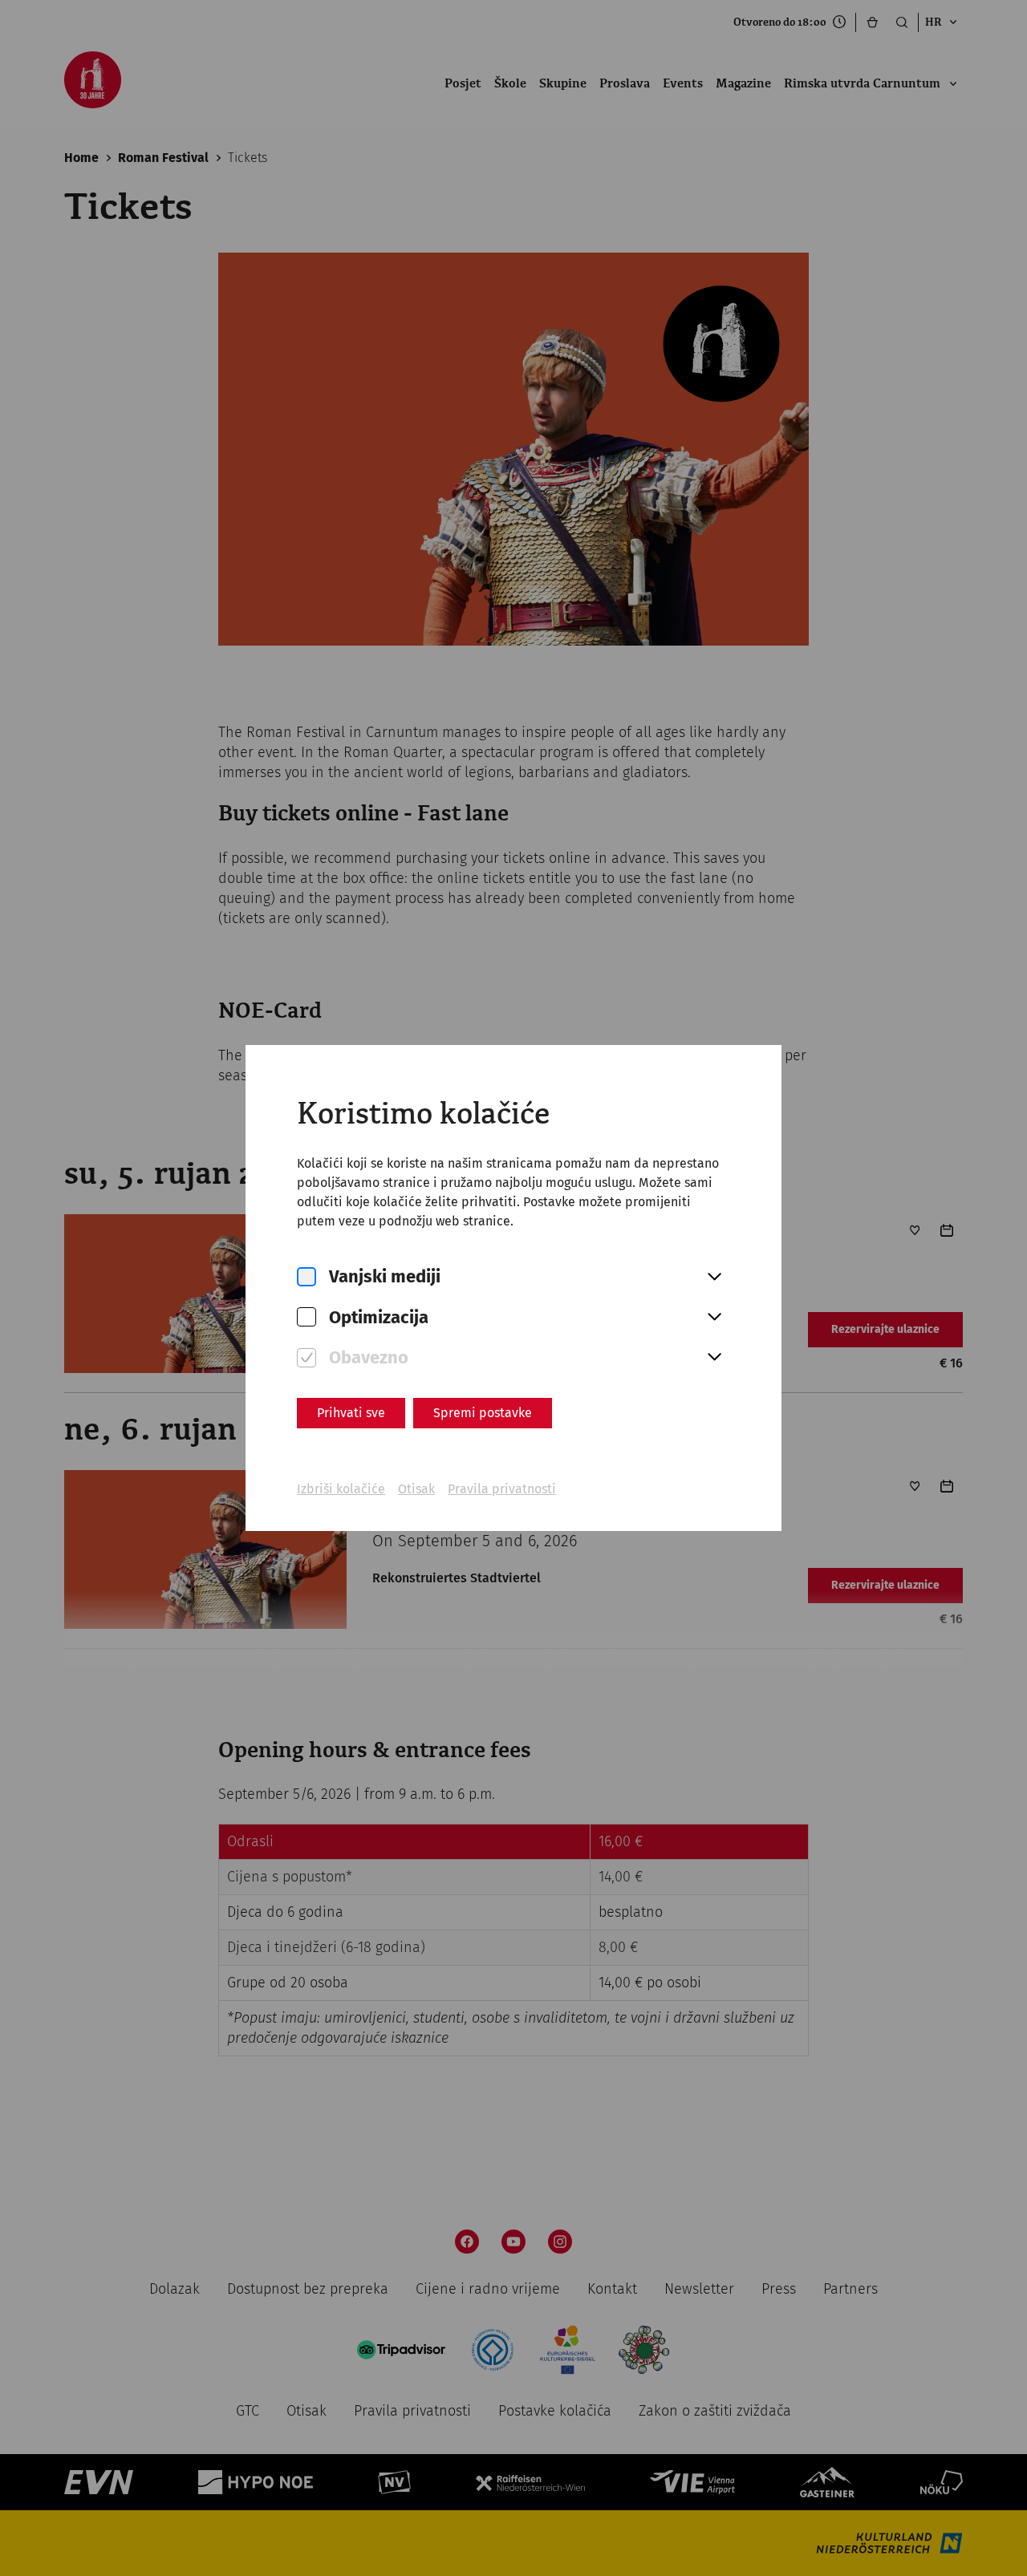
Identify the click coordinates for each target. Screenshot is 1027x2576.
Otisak (416, 1489)
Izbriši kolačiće (341, 1489)
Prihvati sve (351, 1413)
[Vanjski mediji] (306, 1277)
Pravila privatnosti (502, 1489)
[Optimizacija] (306, 1317)
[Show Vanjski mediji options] (714, 1278)
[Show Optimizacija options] (714, 1318)
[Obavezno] (306, 1358)
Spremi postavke (483, 1413)
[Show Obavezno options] (714, 1358)
